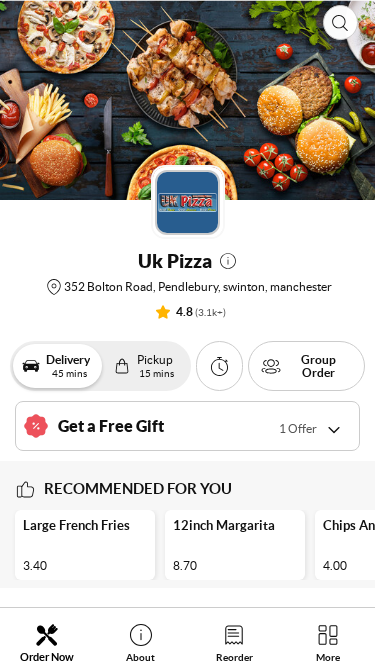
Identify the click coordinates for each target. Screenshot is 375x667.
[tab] (47, 642)
